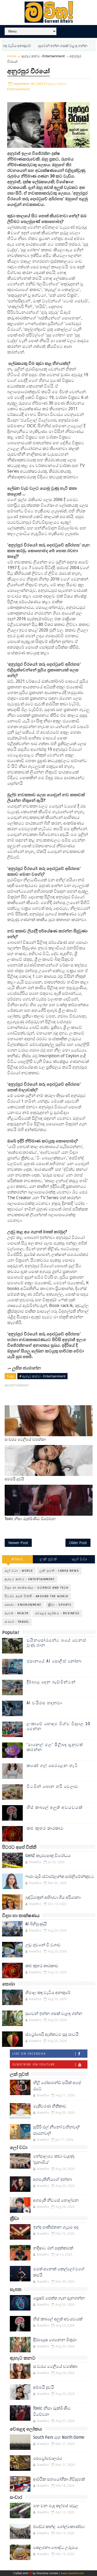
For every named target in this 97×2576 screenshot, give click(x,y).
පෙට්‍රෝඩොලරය (48, 2458)
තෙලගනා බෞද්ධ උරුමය (55, 2548)
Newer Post (18, 1543)
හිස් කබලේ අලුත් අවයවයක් (55, 1807)
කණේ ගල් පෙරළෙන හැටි (52, 1766)
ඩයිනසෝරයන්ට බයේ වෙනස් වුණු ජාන (57, 1643)
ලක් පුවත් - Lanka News (59, 1571)
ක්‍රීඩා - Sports (60, 1605)
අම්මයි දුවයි (14, 1479)
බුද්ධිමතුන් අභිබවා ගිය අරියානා (53, 1897)
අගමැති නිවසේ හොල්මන (56, 2200)
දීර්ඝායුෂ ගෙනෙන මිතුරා (55, 2340)
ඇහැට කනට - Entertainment (43, 56)
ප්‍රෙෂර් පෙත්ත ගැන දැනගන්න (59, 2298)
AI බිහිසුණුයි (36, 1924)
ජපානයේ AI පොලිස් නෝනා (54, 1661)
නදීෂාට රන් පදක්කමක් (53, 2248)
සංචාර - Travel (17, 1622)
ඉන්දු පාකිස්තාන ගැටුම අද (56, 2227)
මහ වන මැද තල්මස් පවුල (56, 2506)
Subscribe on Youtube (34, 2064)
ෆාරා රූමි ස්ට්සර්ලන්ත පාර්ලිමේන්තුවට (60, 1877)
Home (12, 56)
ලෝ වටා (79, 1559)
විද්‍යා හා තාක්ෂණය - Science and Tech (37, 1588)
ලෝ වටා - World (19, 1571)
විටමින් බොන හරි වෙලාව (53, 1787)
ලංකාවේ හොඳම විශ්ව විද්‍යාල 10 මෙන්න (59, 1726)
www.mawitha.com (72, 2573)
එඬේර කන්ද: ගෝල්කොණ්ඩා (59, 2527)
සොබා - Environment (23, 1605)
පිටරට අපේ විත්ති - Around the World (37, 1596)
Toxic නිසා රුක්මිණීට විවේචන (30, 1519)
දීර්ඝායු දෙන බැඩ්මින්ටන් (51, 1682)
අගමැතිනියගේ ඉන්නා (53, 2179)
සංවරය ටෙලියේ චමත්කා (25, 1439)
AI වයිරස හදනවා (44, 1703)
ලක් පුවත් (48, 1559)
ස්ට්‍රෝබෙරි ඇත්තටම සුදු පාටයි (52, 2034)
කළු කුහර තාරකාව (45, 1828)
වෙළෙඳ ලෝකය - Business (57, 1613)
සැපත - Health (17, 1613)
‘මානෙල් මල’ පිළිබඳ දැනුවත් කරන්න (55, 1747)
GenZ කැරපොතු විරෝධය (48, 1856)
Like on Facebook (29, 2054)
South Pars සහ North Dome (59, 2437)
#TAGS (17, 1559)
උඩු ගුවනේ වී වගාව (43, 1945)
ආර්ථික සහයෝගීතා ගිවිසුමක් (59, 2479)
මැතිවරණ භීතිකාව (50, 2106)
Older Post (78, 1543)
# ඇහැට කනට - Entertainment (42, 1376)
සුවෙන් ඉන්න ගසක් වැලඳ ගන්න (42, 46)
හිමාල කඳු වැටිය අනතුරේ (48, 1993)
